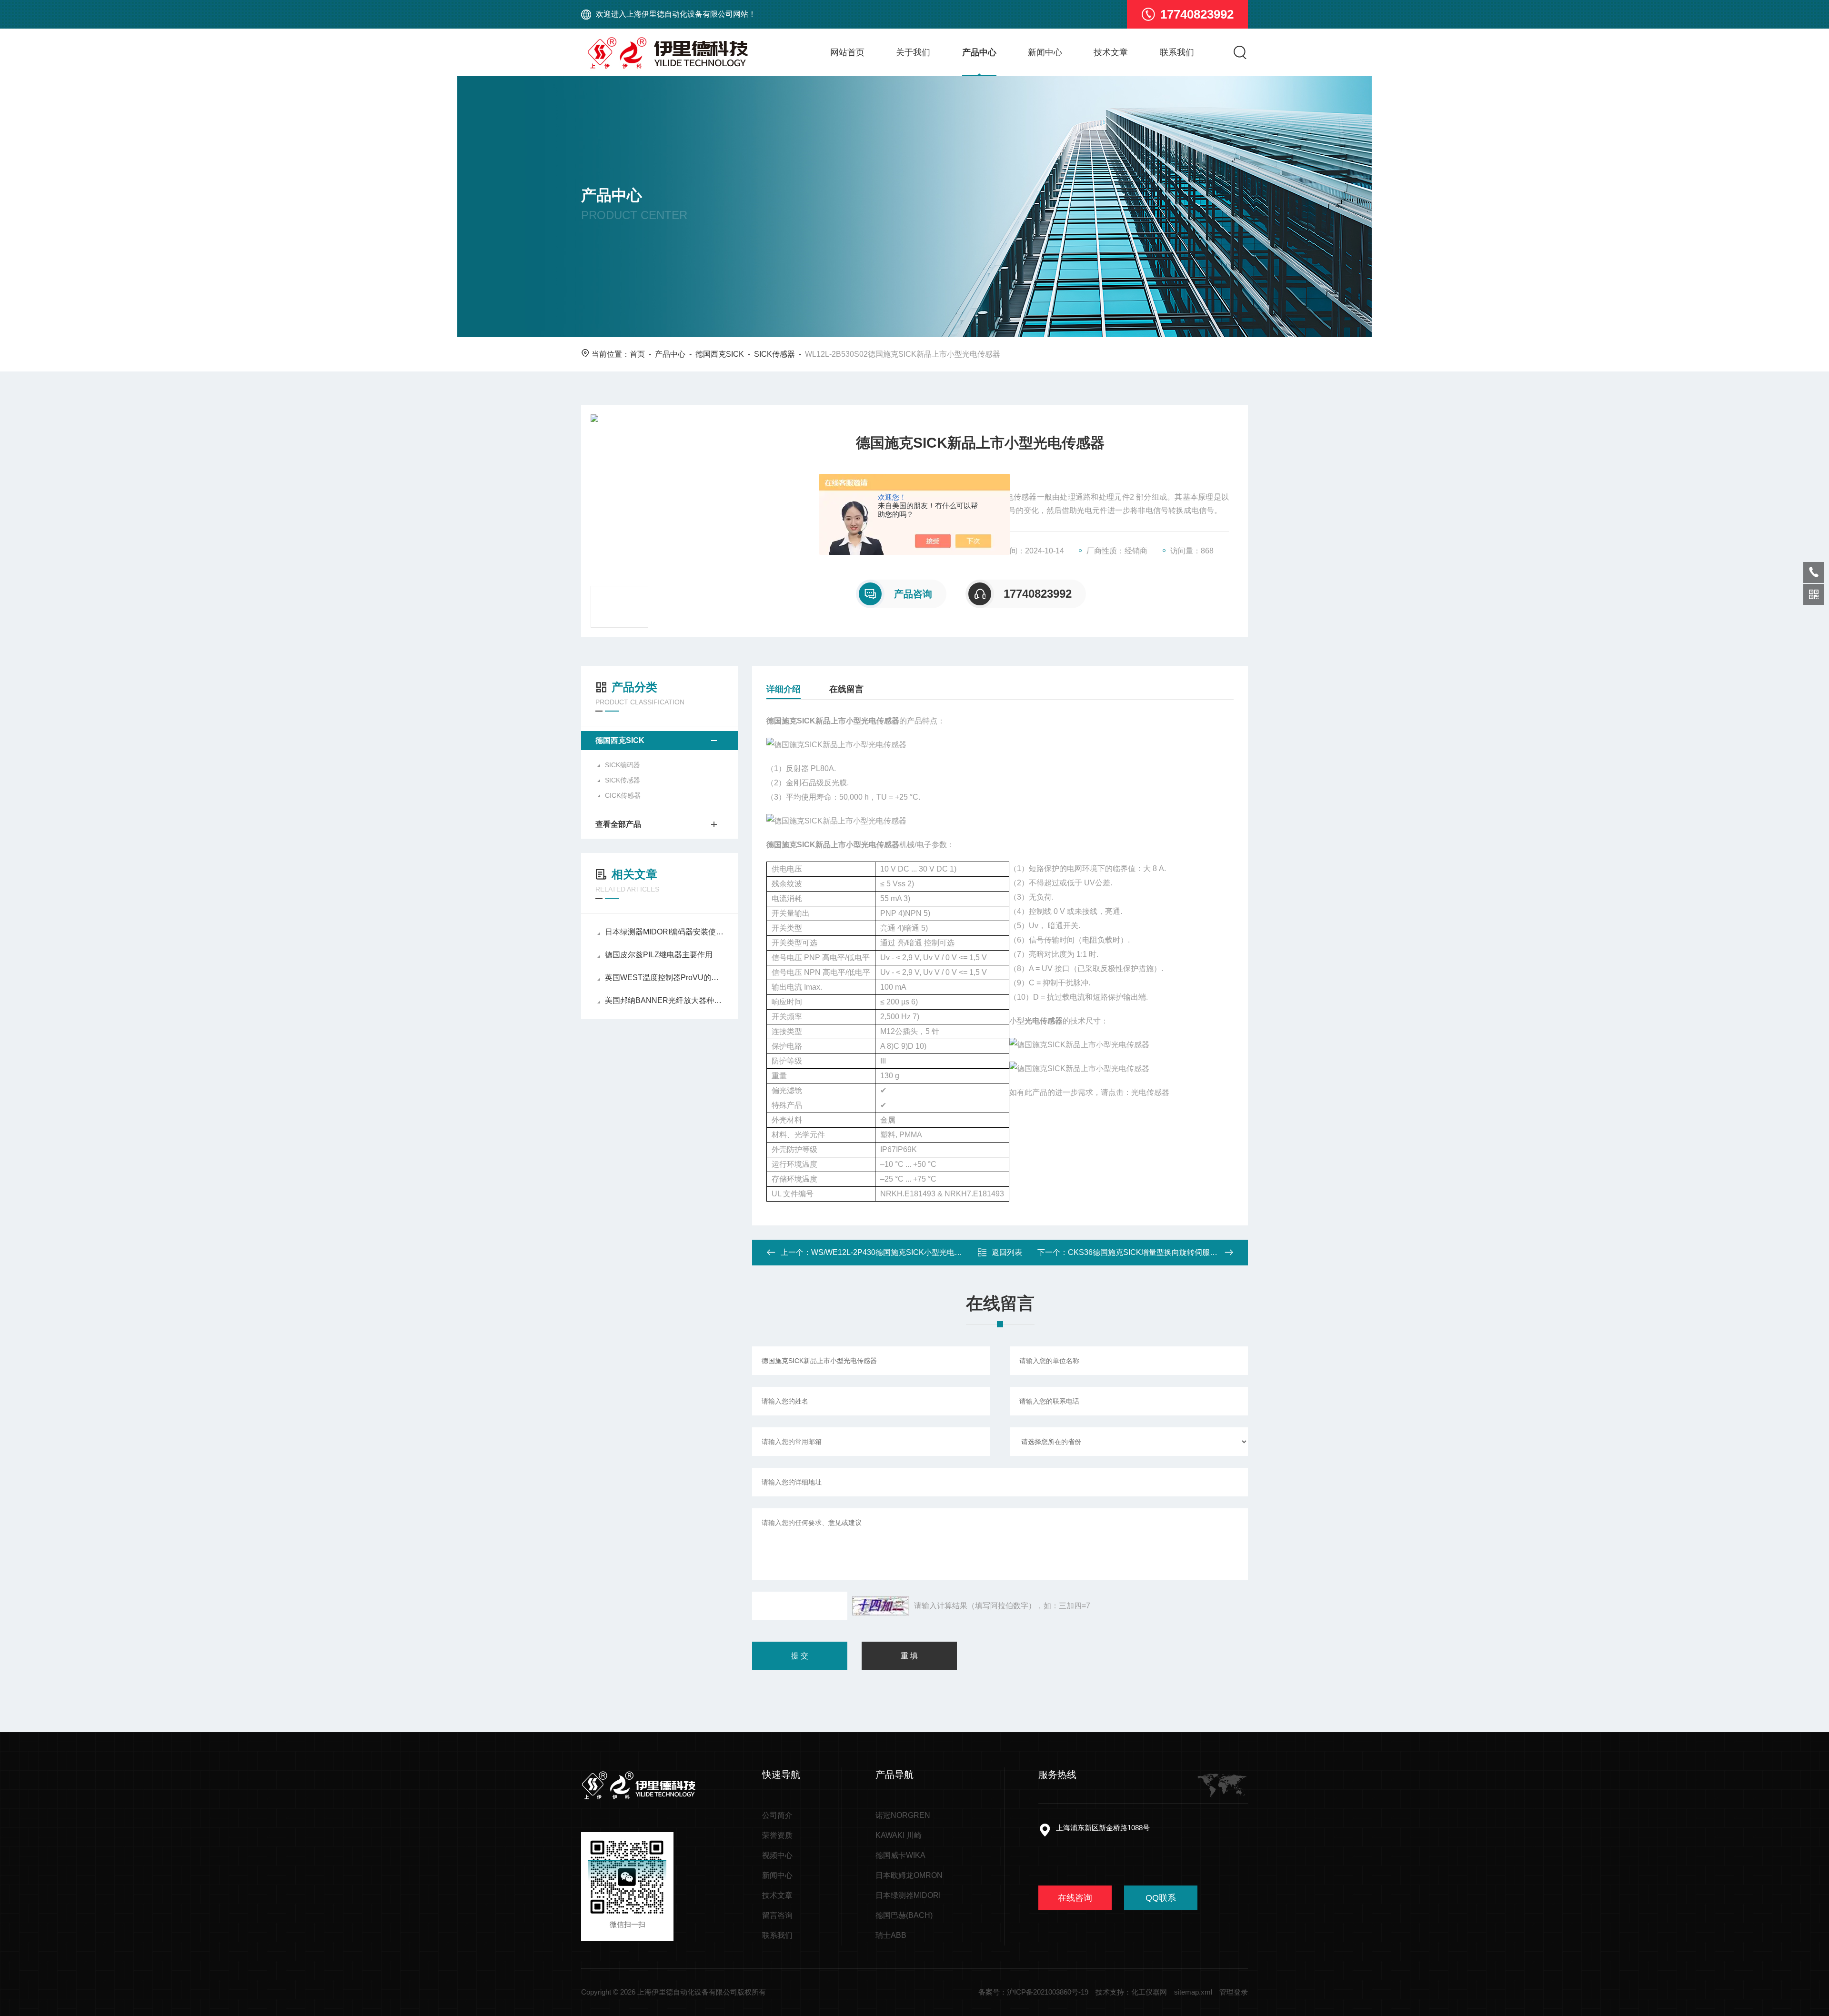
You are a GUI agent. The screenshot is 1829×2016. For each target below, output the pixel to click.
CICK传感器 (623, 795)
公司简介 (777, 1815)
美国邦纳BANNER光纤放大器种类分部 (664, 1000)
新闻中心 (1045, 52)
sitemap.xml (1193, 1992)
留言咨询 (777, 1915)
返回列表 (1007, 1252)
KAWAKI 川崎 (899, 1835)
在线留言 (846, 689)
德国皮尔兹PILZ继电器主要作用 (659, 955)
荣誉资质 (777, 1835)
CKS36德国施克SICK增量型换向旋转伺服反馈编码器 (1158, 1252)
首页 (637, 354)
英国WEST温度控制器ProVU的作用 (664, 978)
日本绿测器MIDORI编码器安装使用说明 (664, 932)
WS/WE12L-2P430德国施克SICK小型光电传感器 (894, 1252)
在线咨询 (1075, 1898)
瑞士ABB (891, 1935)
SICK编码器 (623, 765)
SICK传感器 (774, 354)
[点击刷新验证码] (881, 1606)
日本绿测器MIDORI (908, 1895)
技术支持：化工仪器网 (1131, 1992)
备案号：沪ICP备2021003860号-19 (1033, 1992)
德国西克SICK (720, 354)
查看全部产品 (618, 824)
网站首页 (847, 52)
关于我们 (913, 52)
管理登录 (1234, 1992)
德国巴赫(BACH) (904, 1915)
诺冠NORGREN (903, 1815)
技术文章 (1111, 52)
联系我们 (1177, 52)
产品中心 (979, 52)
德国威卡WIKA (900, 1855)
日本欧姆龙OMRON (909, 1875)
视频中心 (777, 1855)
